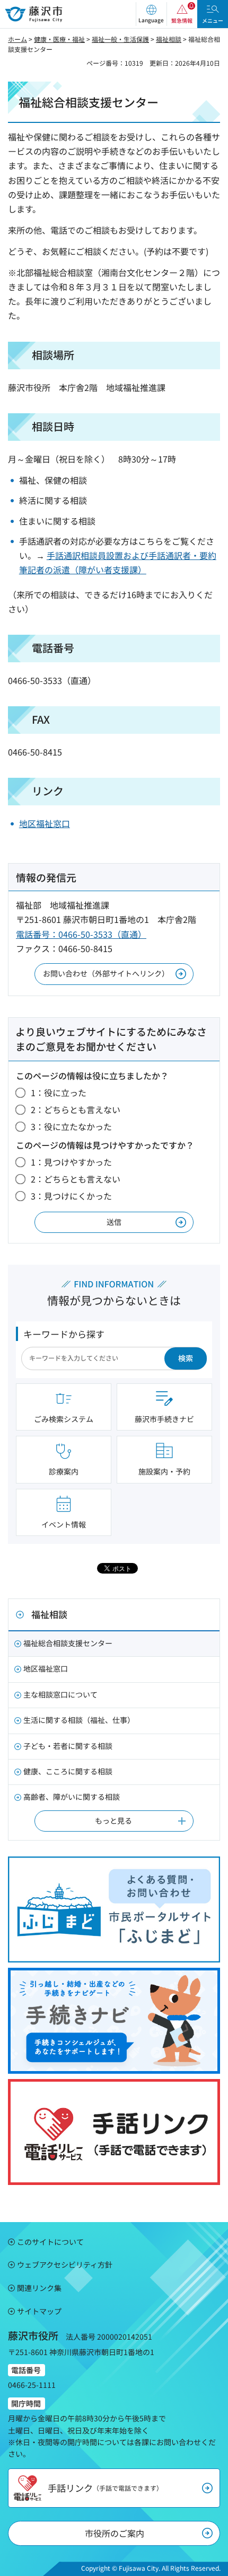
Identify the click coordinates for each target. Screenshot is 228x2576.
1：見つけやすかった (71, 1162)
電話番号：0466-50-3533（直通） (81, 934)
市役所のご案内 (115, 2533)
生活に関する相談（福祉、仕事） (79, 1720)
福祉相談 (169, 39)
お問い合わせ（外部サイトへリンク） (106, 973)
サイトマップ (39, 2311)
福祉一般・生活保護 (120, 39)
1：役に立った (59, 1092)
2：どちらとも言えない (76, 1109)
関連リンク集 (39, 2288)
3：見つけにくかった (71, 1196)
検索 (186, 1358)
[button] (151, 14)
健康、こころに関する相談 (68, 1771)
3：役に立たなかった (71, 1126)
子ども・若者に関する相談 (68, 1746)
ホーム (17, 39)
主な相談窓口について (60, 1694)
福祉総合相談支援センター (68, 1643)
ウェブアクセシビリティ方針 (65, 2264)
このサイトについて (50, 2242)
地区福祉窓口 (45, 823)
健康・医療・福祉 (59, 39)
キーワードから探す (64, 1334)
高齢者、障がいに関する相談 (72, 1797)
